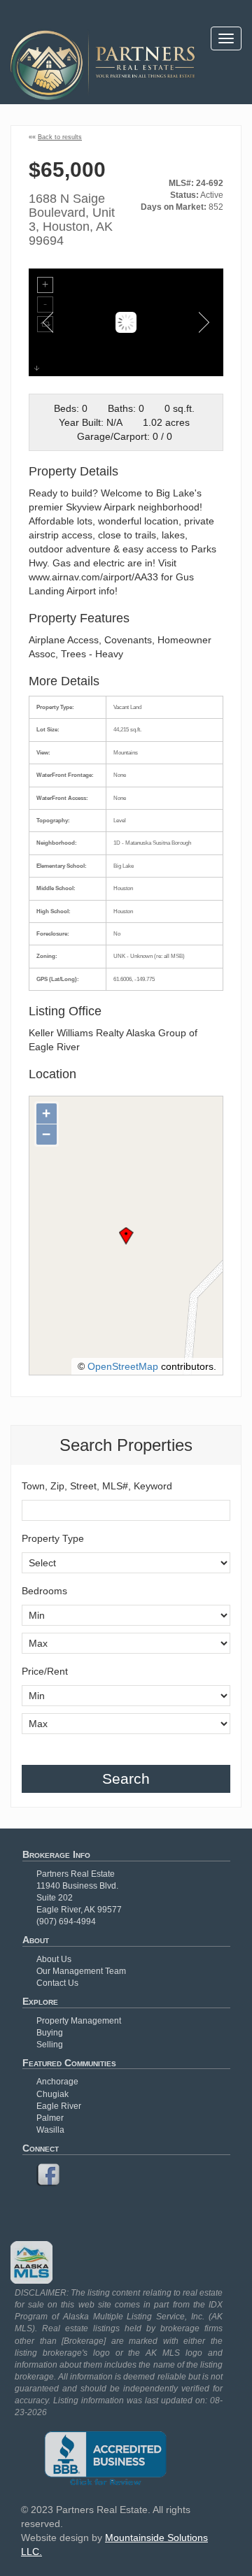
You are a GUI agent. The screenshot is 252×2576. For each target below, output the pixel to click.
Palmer (50, 2118)
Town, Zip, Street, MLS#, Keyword (97, 1486)
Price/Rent (45, 1671)
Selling (50, 2045)
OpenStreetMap (123, 1366)
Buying (50, 2033)
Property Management (79, 2021)
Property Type (53, 1538)
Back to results (60, 137)
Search (126, 1779)
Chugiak (52, 2094)
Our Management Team (81, 1971)
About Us (54, 1959)
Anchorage (57, 2082)
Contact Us (57, 1983)
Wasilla (50, 2130)
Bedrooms (44, 1591)
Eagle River (59, 2106)
